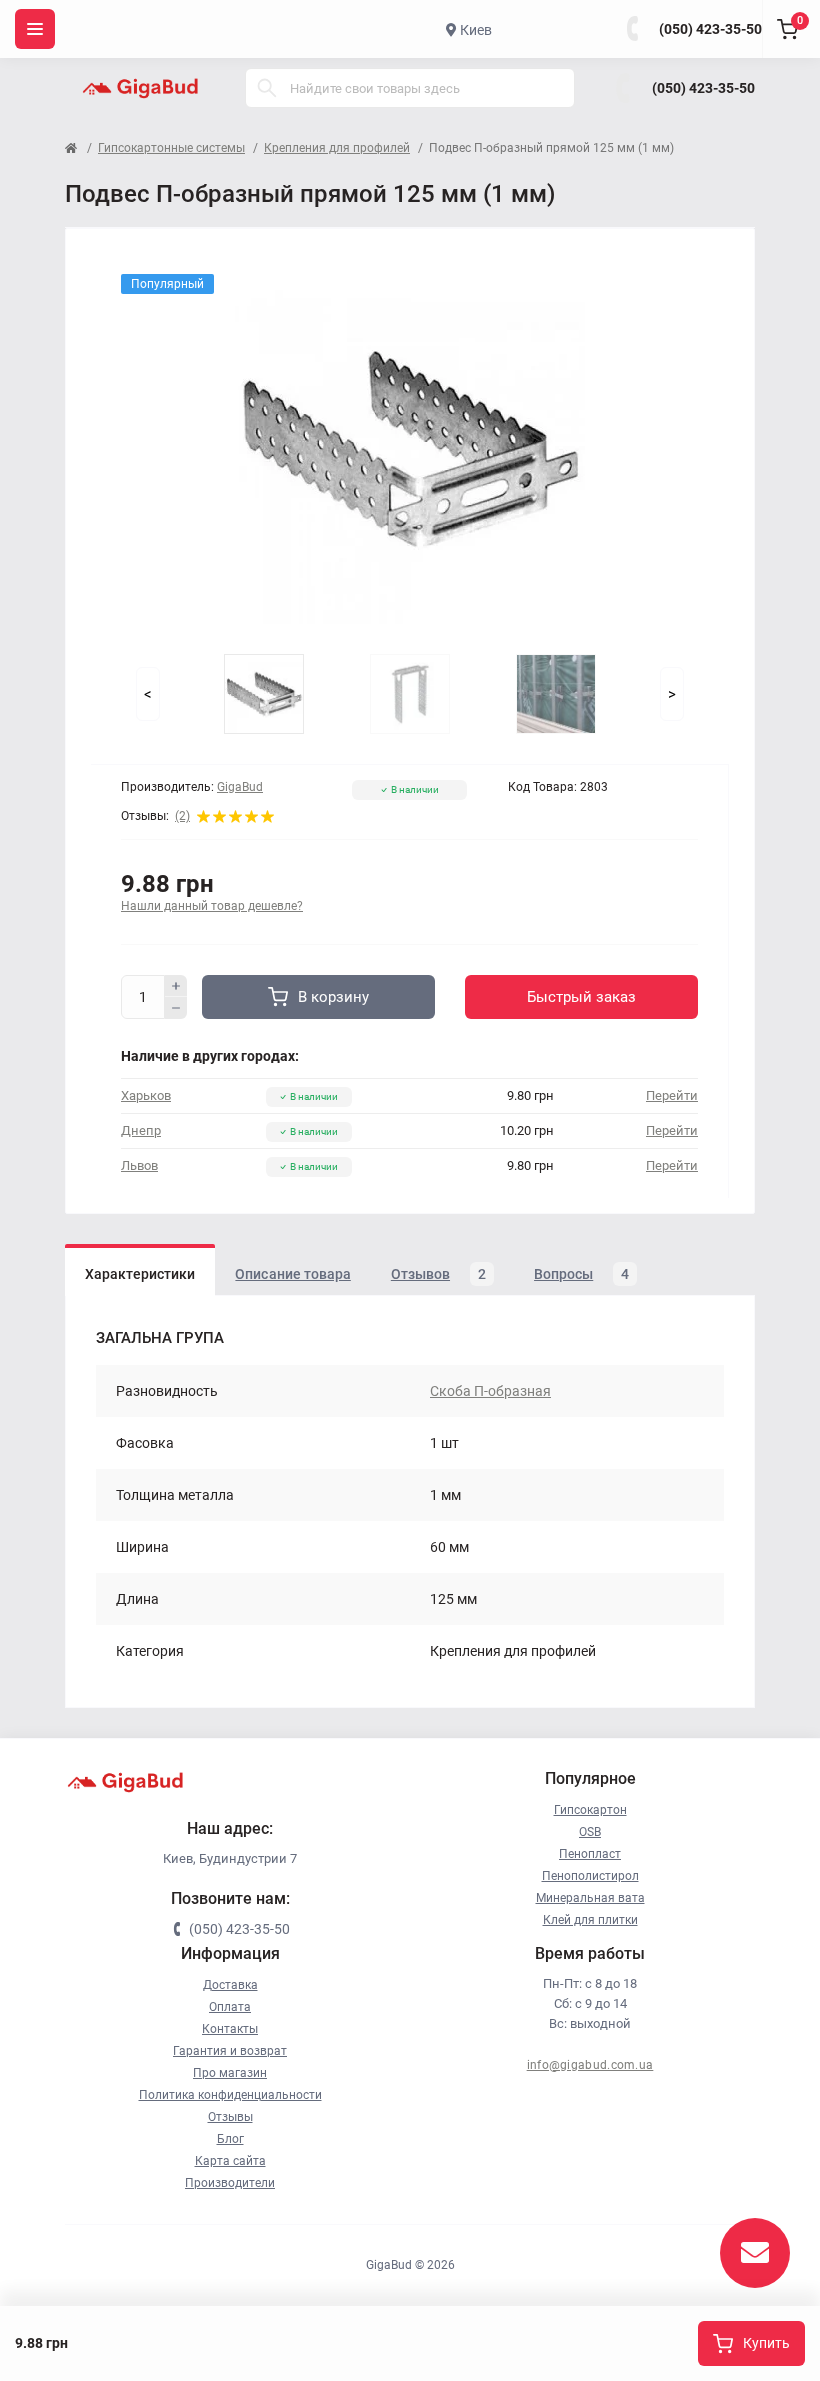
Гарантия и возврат (230, 2051)
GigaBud (240, 787)
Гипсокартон (590, 1810)
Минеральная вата (590, 1898)
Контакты (230, 2029)
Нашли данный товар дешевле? (212, 906)
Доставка (230, 1985)
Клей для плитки (590, 1920)
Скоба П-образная (490, 1391)
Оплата (230, 2007)
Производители (230, 2183)
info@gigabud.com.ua (590, 2065)
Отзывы (230, 2117)
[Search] (267, 88)
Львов (139, 1165)
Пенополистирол (590, 1876)
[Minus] (176, 1008)
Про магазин (230, 2073)
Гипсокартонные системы (171, 148)
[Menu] (35, 29)
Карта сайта (230, 2161)
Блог (230, 2139)
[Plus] (176, 986)
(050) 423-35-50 (710, 29)
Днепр (141, 1130)
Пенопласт (590, 1854)
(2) (182, 816)
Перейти (672, 1095)
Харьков (146, 1095)
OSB (590, 1832)
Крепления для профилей (337, 148)
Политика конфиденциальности (230, 2095)
